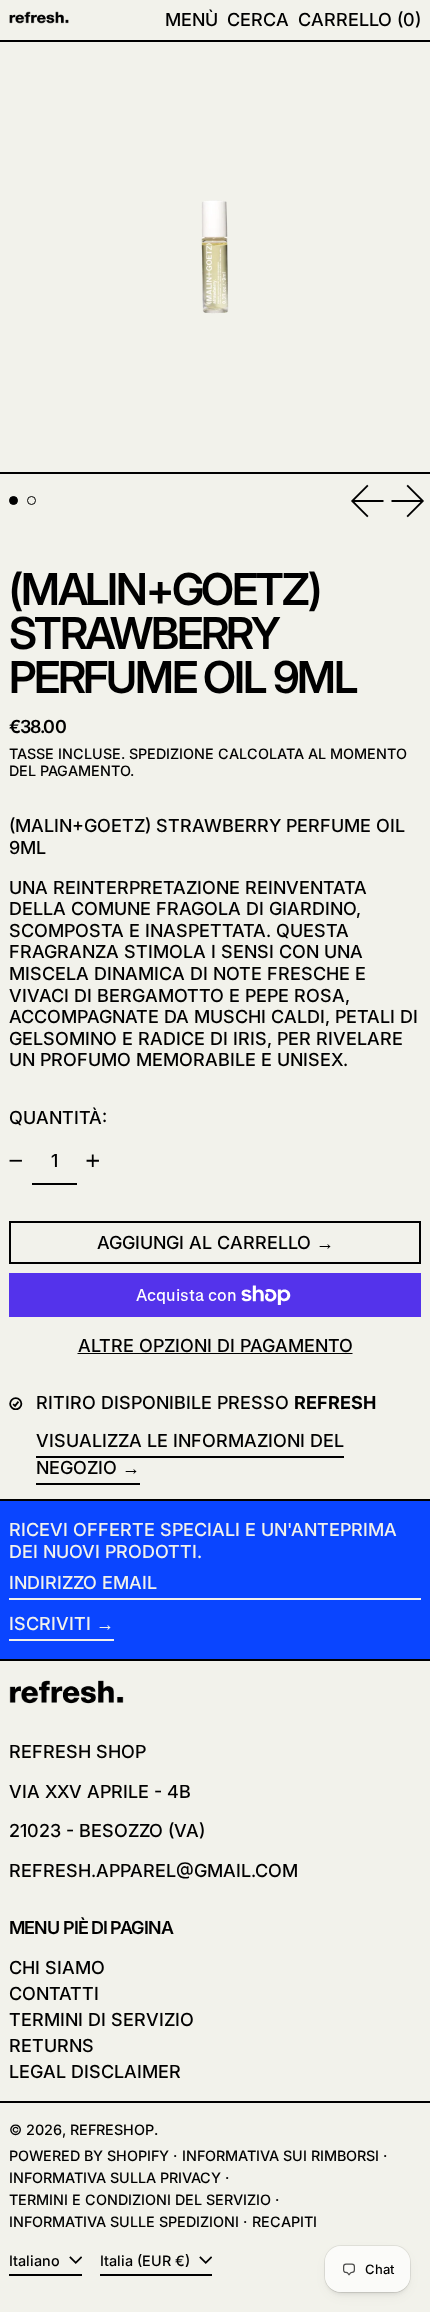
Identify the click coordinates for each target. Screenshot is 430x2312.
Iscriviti (50, 1623)
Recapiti (284, 2221)
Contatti (54, 1993)
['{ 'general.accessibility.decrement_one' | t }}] (16, 1161)
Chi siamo (57, 1967)
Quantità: (58, 1117)
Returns (51, 2045)
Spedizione (171, 753)
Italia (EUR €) (147, 2260)
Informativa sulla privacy (115, 2177)
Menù (191, 19)
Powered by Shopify (89, 2155)
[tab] (13, 500)
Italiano (36, 2260)
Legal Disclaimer (95, 2071)
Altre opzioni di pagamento (215, 1345)
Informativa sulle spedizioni (124, 2221)
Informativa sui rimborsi (280, 2155)
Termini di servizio (101, 2019)
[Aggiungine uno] (93, 1161)
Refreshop (112, 2129)
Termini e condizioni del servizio (140, 2199)
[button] (258, 20)
